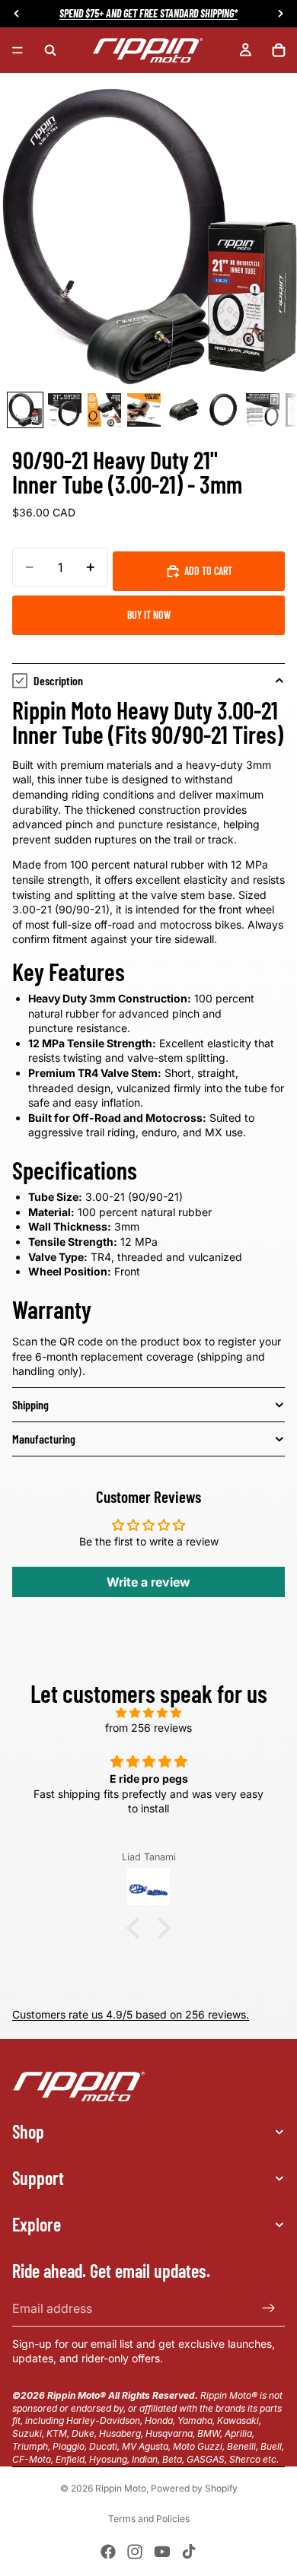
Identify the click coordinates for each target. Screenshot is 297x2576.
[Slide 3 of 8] (104, 410)
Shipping (30, 1404)
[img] (148, 1713)
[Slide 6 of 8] (223, 410)
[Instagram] (135, 2552)
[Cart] (279, 50)
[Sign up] (269, 2308)
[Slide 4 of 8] (144, 410)
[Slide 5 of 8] (184, 410)
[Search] (50, 50)
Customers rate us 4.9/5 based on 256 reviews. (131, 2014)
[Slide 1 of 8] (25, 410)
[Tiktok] (189, 2552)
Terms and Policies (149, 2519)
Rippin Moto (121, 2488)
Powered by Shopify (194, 2488)
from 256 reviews (148, 1728)
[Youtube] (162, 2552)
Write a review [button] (148, 1582)
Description (58, 680)
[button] (137, 1928)
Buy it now (149, 615)
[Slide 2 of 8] (65, 410)
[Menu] (18, 50)
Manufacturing (44, 1439)
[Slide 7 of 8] (263, 410)
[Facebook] (108, 2552)
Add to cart (208, 571)
